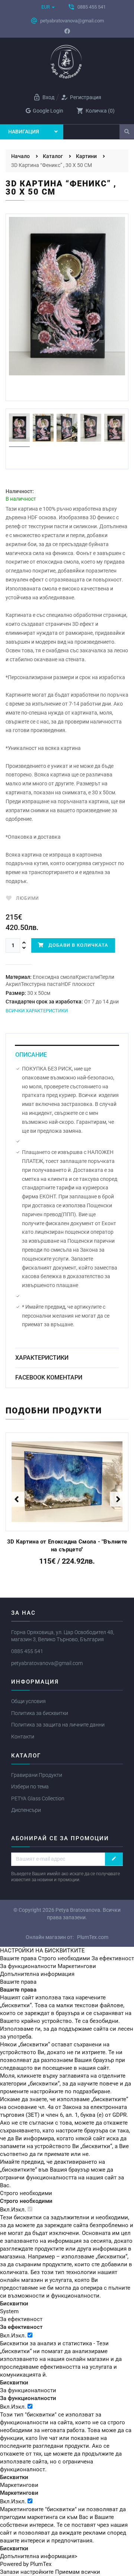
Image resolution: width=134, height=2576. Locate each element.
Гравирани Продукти (37, 1775)
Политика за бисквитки (40, 1713)
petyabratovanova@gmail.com (47, 1663)
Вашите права (18, 1958)
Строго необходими (64, 1958)
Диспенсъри (26, 1810)
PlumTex (41, 2564)
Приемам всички (78, 2572)
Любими (28, 898)
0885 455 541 (27, 1651)
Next (128, 289)
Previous (17, 1499)
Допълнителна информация (37, 1974)
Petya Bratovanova (78, 1910)
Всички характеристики (37, 1011)
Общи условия (28, 1701)
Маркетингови (77, 1966)
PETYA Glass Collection (38, 1798)
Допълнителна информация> (39, 2556)
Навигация (24, 132)
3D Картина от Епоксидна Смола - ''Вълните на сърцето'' (67, 1546)
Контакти (23, 1737)
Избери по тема (30, 1787)
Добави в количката (76, 945)
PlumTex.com (93, 1937)
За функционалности (28, 1966)
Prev (20, 289)
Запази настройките (27, 2572)
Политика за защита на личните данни (58, 1725)
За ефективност (113, 1958)
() (95, 111)
